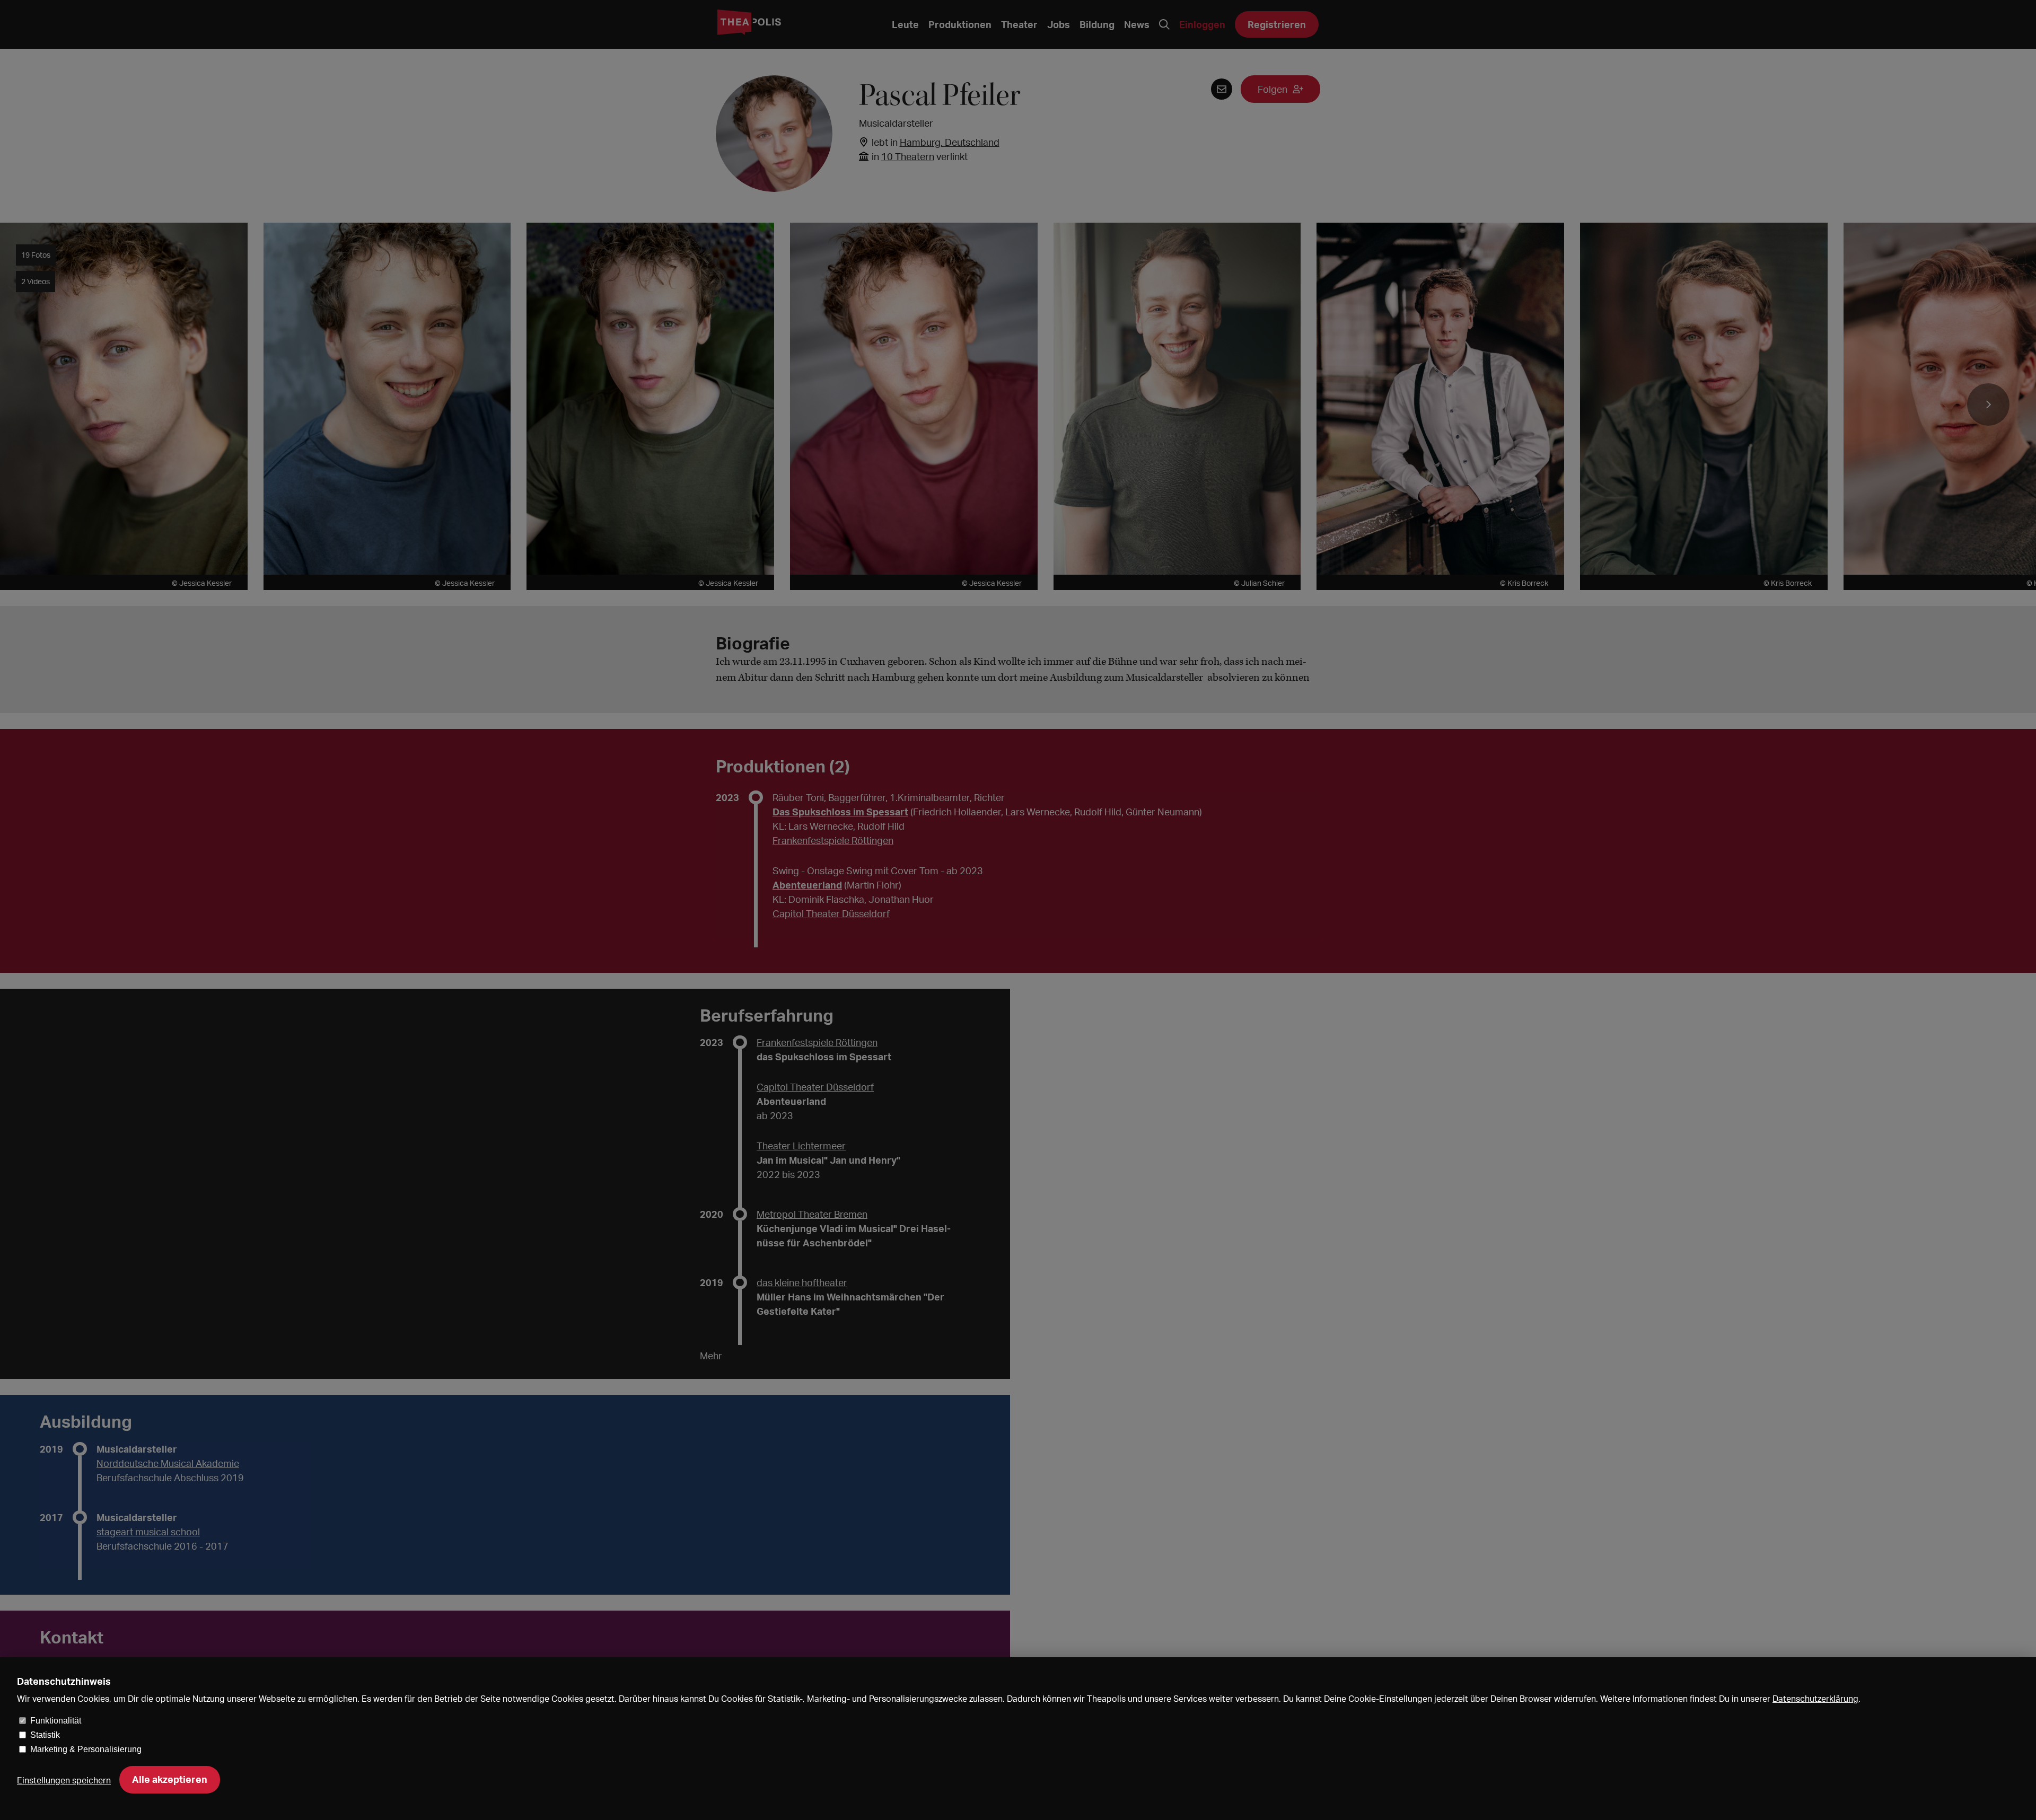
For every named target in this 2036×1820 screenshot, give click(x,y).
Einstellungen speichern (64, 1780)
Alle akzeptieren (170, 1779)
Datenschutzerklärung (1815, 1699)
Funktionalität (56, 1721)
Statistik (45, 1735)
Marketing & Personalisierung (86, 1749)
